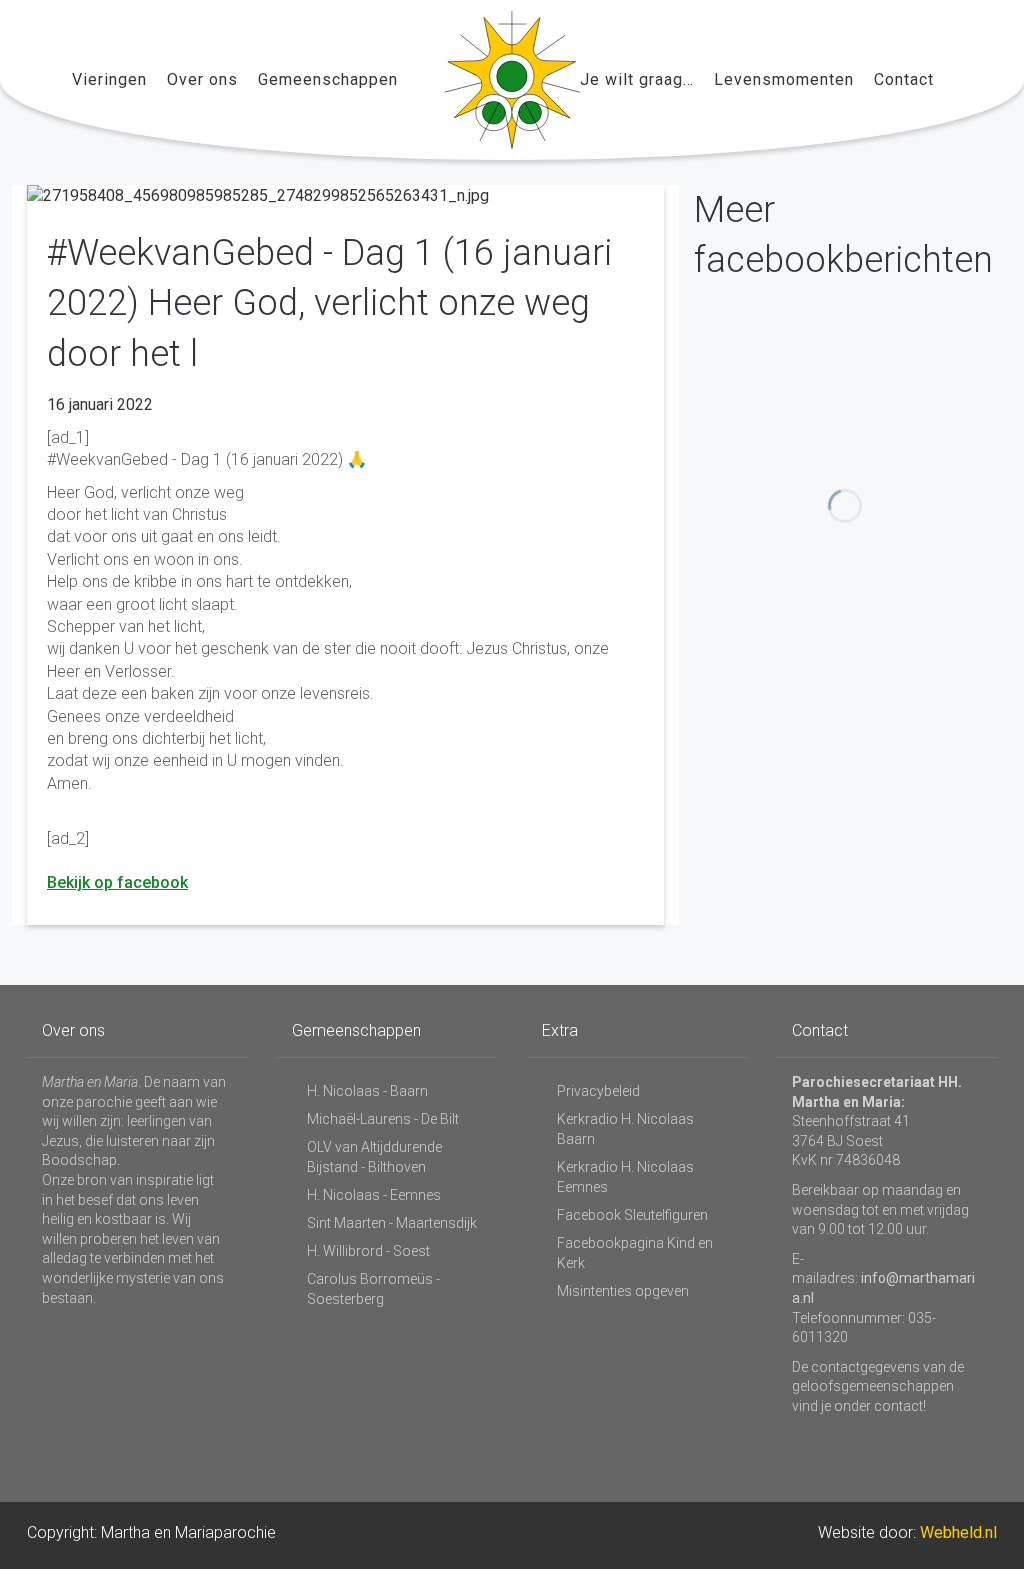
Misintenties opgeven (623, 1291)
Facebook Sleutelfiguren (632, 1215)
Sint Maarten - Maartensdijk (392, 1223)
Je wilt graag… (637, 79)
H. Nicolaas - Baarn (367, 1091)
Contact (904, 79)
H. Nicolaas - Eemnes (374, 1195)
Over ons (202, 79)
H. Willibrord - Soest (368, 1251)
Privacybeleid (598, 1091)
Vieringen (109, 79)
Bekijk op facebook (117, 882)
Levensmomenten (784, 79)
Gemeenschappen (328, 79)
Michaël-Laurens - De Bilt (383, 1119)
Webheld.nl (958, 1532)
